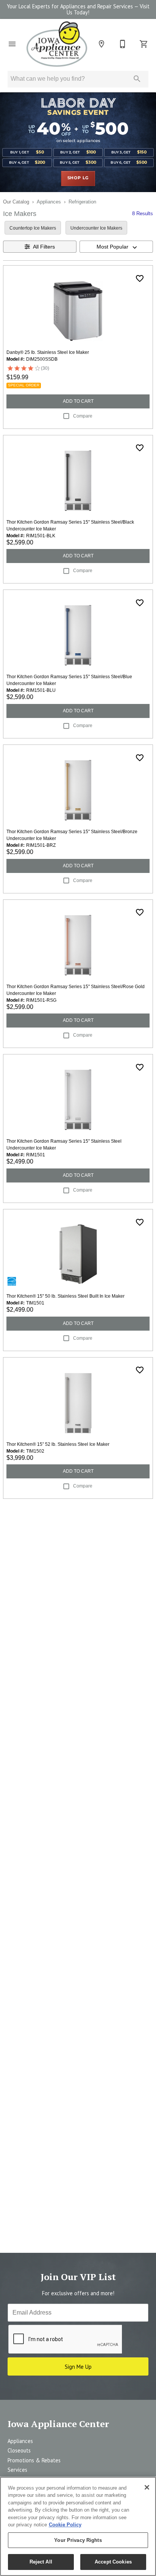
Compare (83, 416)
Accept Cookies (113, 2562)
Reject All (41, 2562)
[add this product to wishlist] (140, 278)
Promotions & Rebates (34, 2460)
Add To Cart (78, 401)
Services (17, 2470)
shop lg (78, 178)
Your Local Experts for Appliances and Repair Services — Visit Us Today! (78, 9)
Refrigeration (82, 202)
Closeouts (19, 2450)
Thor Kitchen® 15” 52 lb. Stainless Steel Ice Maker (58, 1444)
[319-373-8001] (123, 44)
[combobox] (116, 247)
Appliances (49, 202)
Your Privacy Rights (78, 2540)
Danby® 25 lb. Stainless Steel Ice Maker (48, 352)
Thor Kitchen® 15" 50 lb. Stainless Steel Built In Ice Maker (66, 1296)
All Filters (44, 247)
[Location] (101, 44)
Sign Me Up (78, 2367)
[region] (78, 2526)
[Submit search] (137, 79)
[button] (12, 44)
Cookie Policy (65, 2525)
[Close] (147, 2487)
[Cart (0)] (144, 44)
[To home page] (57, 44)
